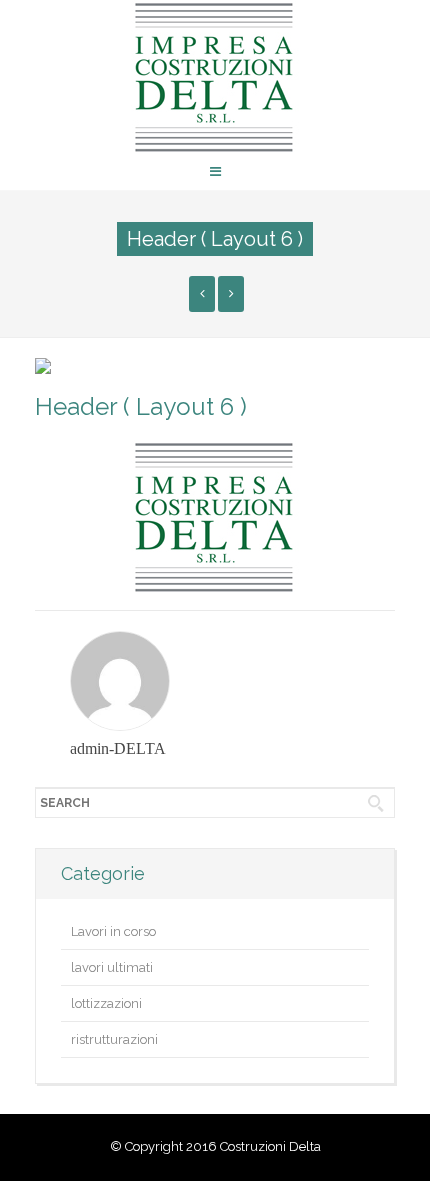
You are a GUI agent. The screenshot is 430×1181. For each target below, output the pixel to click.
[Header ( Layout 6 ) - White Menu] (231, 294)
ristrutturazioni (114, 1039)
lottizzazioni (106, 1003)
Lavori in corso (113, 931)
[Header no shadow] (202, 294)
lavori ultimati (112, 967)
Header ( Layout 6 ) (141, 406)
